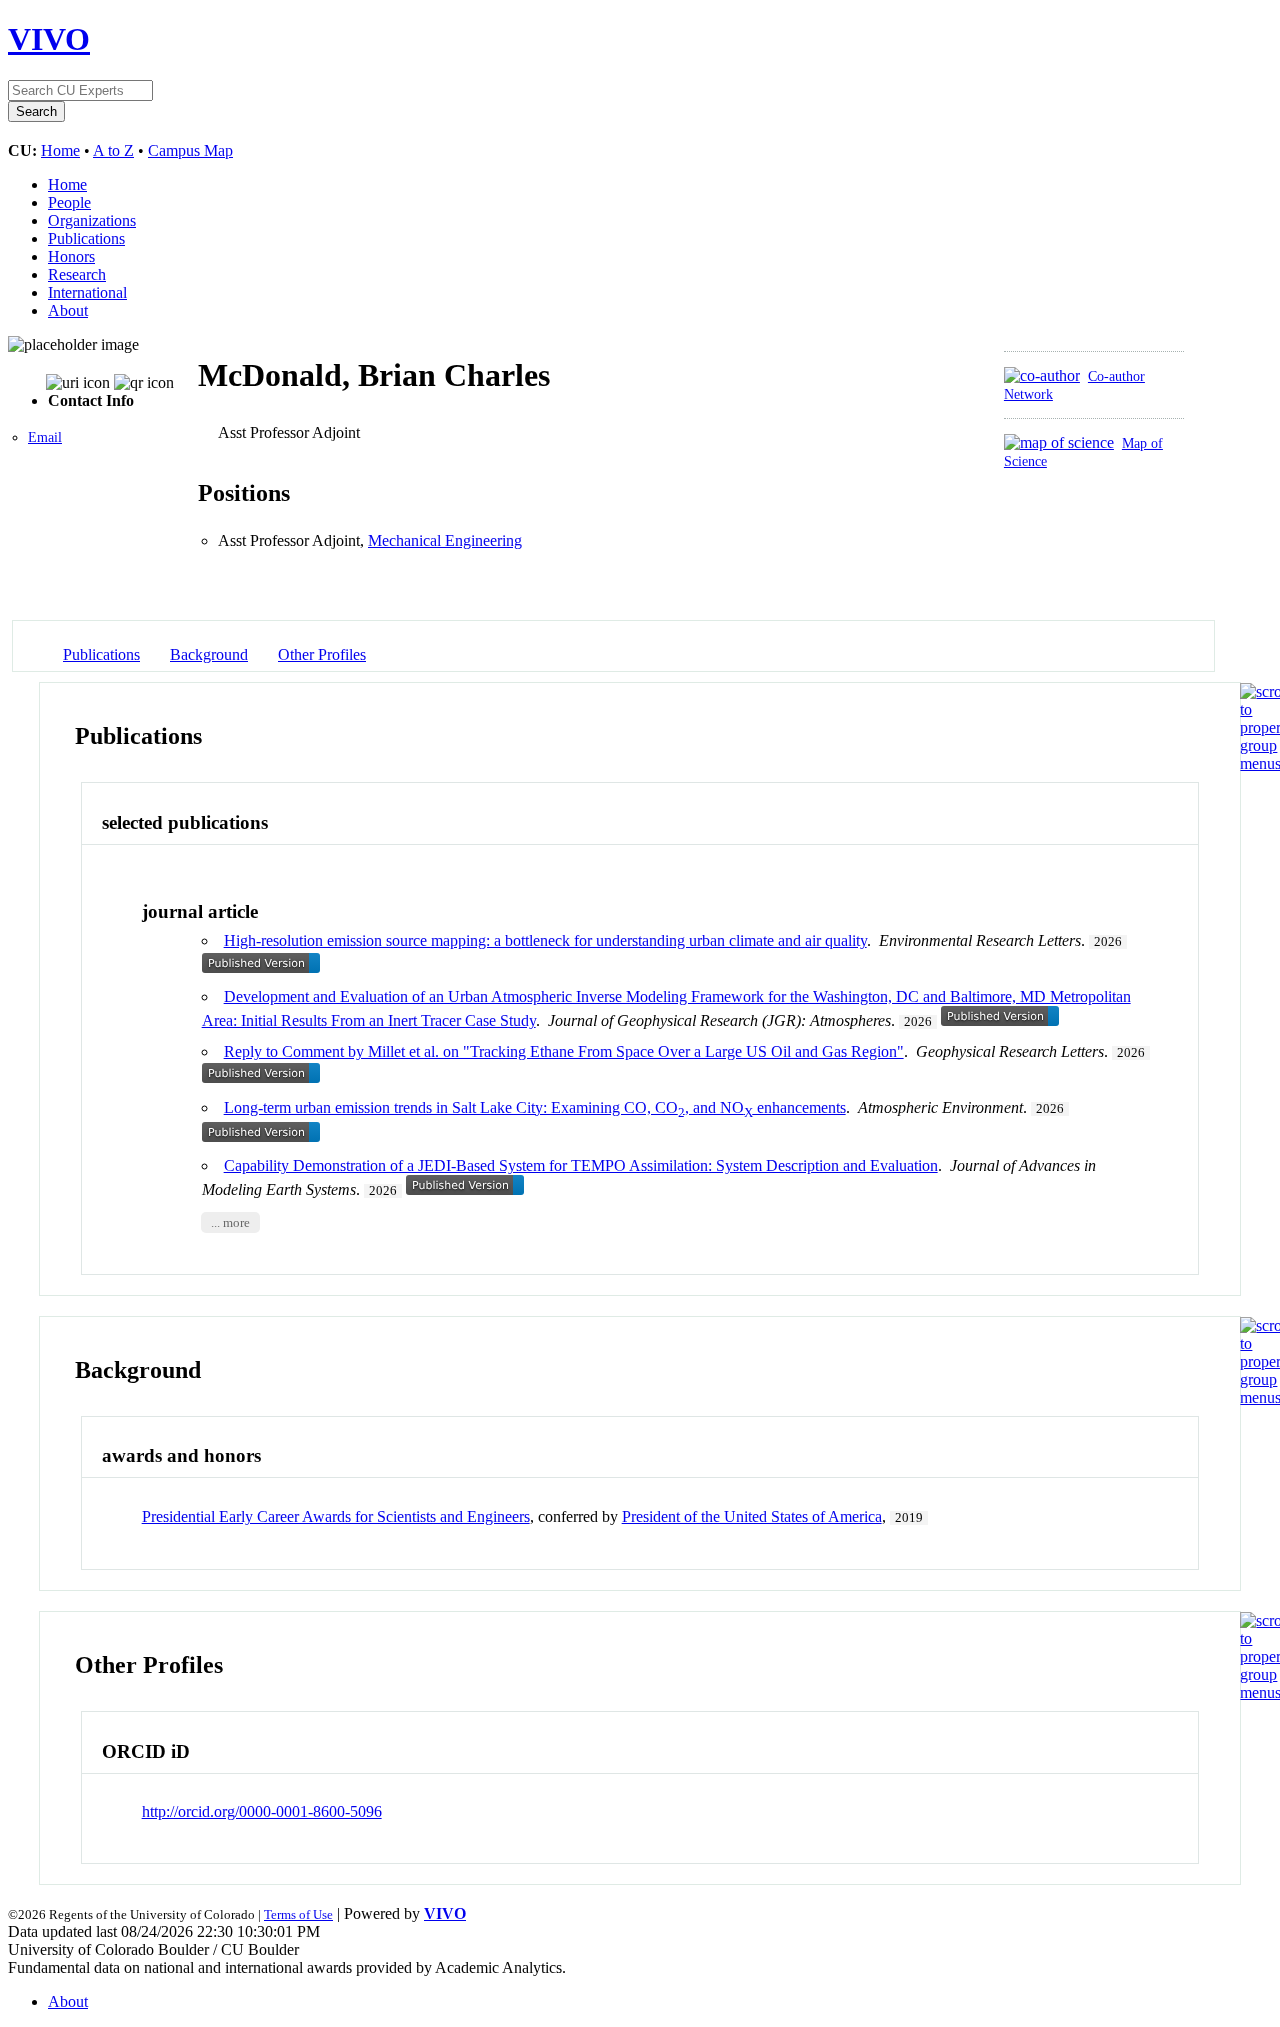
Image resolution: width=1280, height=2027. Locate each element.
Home (60, 150)
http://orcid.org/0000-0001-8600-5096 (262, 1811)
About (68, 310)
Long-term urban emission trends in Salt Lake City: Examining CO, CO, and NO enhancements (535, 1107)
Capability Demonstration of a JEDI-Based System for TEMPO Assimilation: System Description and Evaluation (581, 1165)
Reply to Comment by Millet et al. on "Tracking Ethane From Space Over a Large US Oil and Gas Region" (564, 1051)
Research (77, 274)
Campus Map (190, 150)
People (69, 202)
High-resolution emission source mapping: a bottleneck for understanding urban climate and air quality (545, 940)
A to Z (113, 150)
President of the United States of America (752, 1516)
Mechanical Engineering (445, 540)
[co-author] (1042, 375)
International (87, 292)
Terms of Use (298, 1914)
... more (230, 1223)
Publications (86, 238)
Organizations (92, 220)
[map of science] (1059, 442)
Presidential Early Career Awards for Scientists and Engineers (336, 1516)
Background (209, 654)
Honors (71, 256)
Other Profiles (322, 654)
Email (45, 437)
